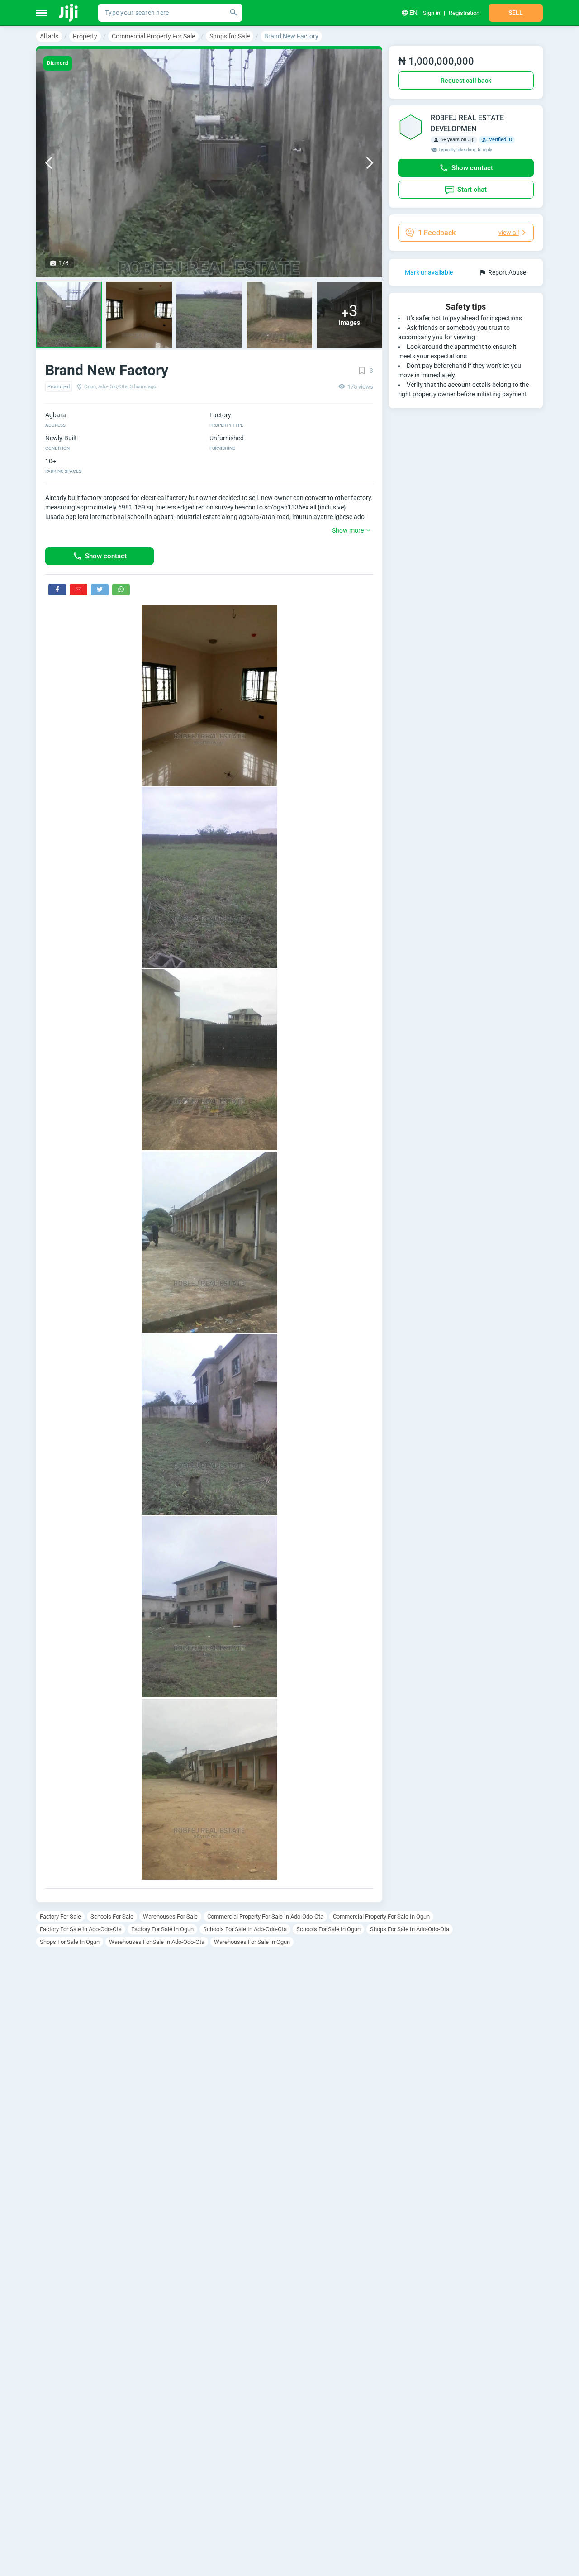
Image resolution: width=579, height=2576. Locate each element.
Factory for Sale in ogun (162, 1929)
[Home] (69, 13)
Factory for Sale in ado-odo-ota (81, 1929)
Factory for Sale (60, 1917)
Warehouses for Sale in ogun (252, 1942)
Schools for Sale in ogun (328, 1929)
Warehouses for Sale (170, 1917)
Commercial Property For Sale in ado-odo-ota (265, 1917)
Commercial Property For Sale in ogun (381, 1917)
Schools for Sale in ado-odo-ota (245, 1929)
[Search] (233, 13)
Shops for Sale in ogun (70, 1942)
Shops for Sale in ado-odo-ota (410, 1929)
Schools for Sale (112, 1917)
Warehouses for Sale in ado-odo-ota (157, 1942)
